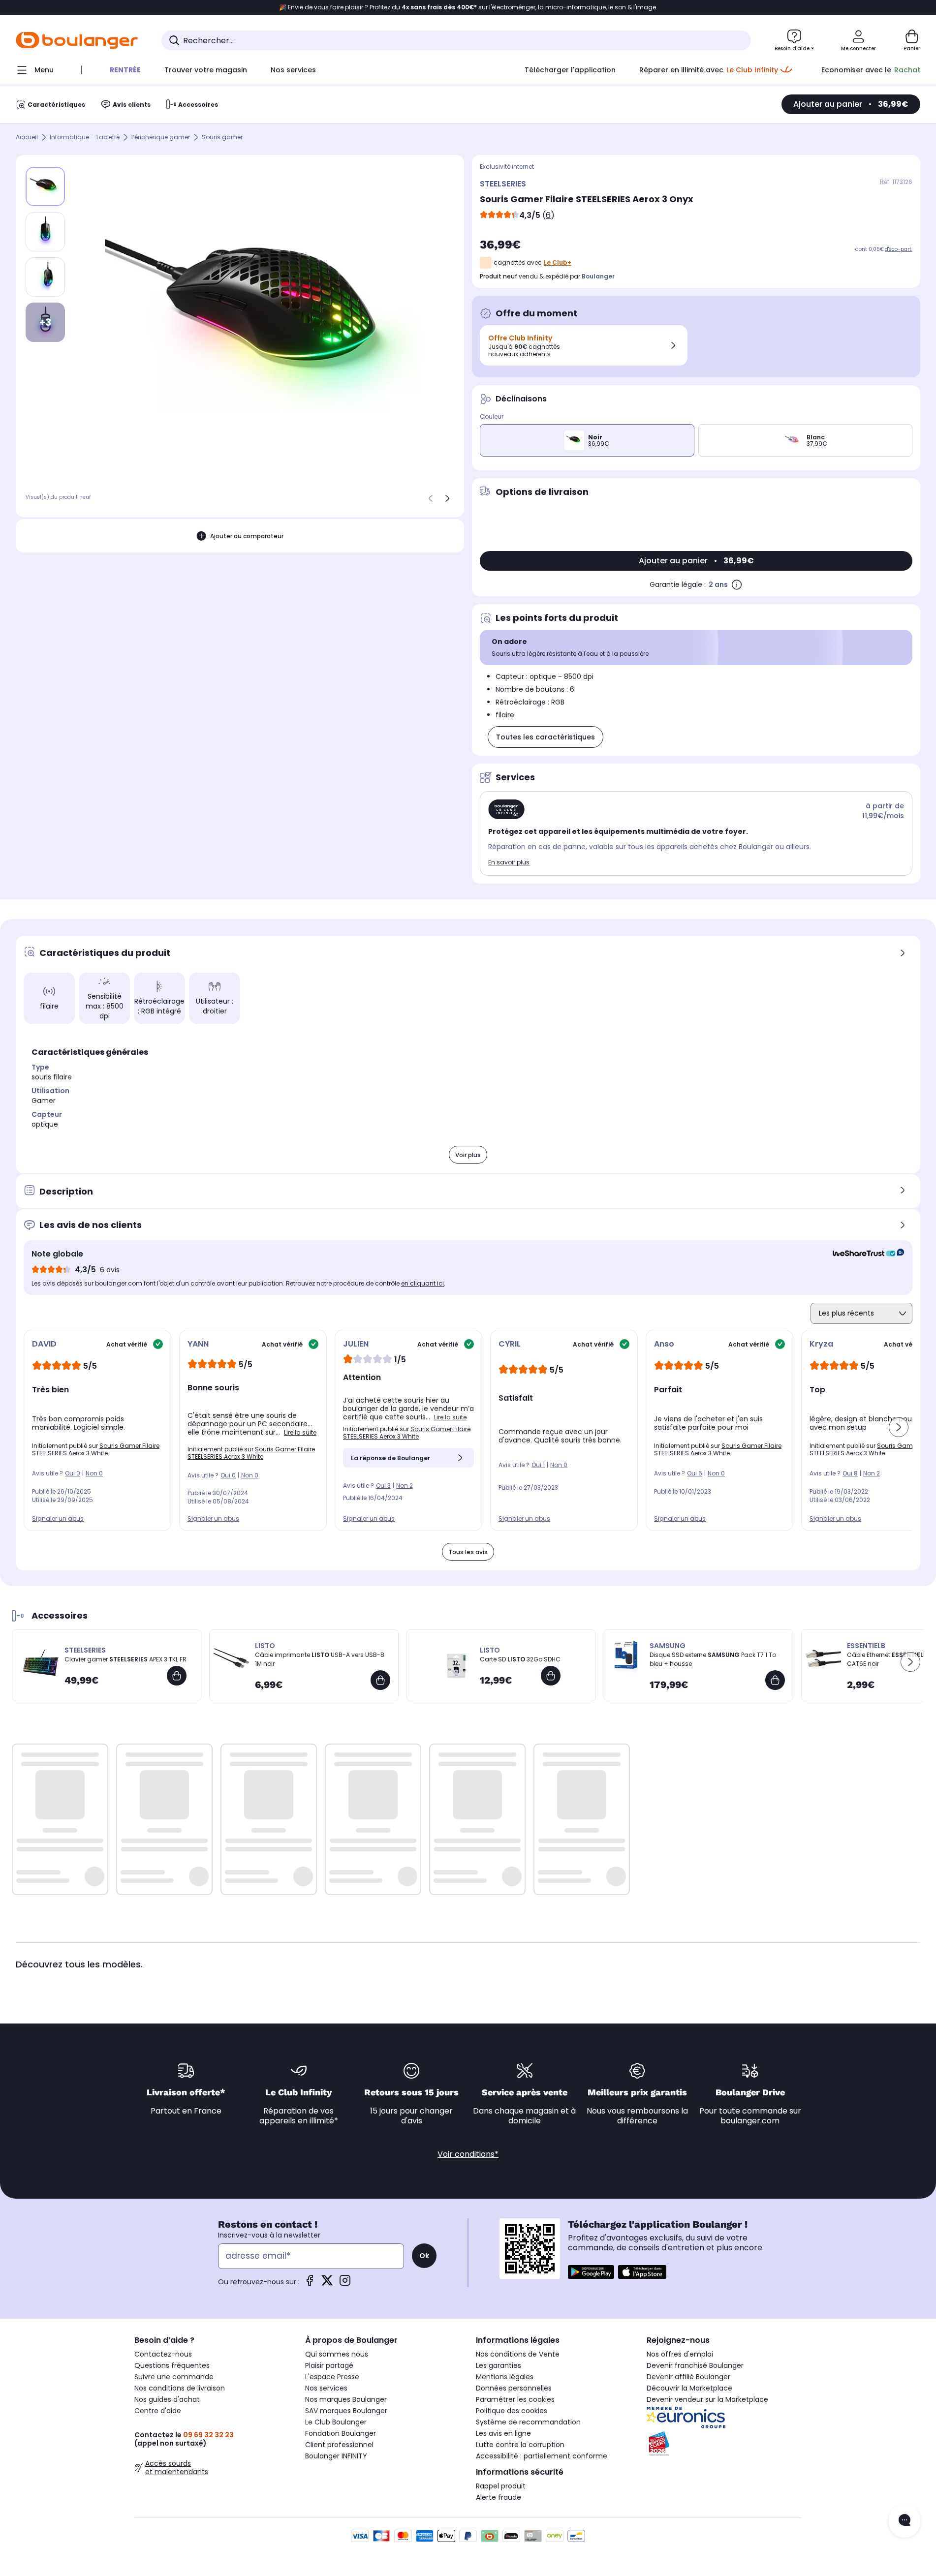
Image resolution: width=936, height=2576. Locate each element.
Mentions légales (505, 2377)
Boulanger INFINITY (336, 2456)
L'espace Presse (332, 2377)
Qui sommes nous (337, 2354)
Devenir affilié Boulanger (688, 2377)
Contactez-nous (163, 2354)
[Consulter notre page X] (327, 2284)
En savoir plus (509, 862)
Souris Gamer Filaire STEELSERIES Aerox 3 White (96, 1449)
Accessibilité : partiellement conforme (542, 2456)
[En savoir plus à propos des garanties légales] (737, 584)
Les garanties (499, 2365)
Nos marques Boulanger (346, 2399)
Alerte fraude (499, 2497)
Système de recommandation (528, 2422)
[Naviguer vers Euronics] (724, 2418)
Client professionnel (339, 2445)
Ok (424, 2256)
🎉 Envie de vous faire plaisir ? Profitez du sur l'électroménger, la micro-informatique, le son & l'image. (468, 7)
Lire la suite (300, 1432)
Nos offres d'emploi (680, 2354)
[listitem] (45, 232)
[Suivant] (447, 498)
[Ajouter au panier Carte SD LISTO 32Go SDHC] (551, 1676)
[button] (899, 1427)
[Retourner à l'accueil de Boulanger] (77, 40)
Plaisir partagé (329, 2365)
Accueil (27, 138)
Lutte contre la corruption (520, 2445)
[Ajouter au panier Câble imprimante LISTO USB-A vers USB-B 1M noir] (380, 1680)
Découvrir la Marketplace (689, 2388)
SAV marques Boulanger (346, 2411)
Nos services (326, 2388)
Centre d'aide (158, 2411)
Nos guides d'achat (167, 2399)
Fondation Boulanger (341, 2433)
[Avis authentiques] (863, 1254)
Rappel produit (501, 2486)
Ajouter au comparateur (247, 536)
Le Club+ (558, 262)
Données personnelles (514, 2388)
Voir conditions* (468, 2154)
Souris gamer (222, 138)
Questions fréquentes (172, 2365)
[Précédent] (431, 498)
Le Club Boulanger (336, 2422)
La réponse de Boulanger (390, 1458)
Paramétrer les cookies (515, 2399)
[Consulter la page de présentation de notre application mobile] (591, 2272)
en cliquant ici (422, 1283)
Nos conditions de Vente (518, 2354)
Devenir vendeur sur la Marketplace (707, 2399)
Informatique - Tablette (85, 138)
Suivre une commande (174, 2377)
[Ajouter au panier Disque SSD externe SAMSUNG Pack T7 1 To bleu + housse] (775, 1680)
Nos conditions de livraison (180, 2388)
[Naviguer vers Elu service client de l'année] (724, 2444)
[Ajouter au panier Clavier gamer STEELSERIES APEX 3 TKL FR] (177, 1676)
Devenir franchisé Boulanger (695, 2365)
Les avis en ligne (503, 2433)
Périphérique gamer (161, 138)
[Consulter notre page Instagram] (345, 2284)
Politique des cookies (512, 2411)
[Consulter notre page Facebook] (310, 2284)
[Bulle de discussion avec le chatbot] (905, 2521)
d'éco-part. (899, 249)
